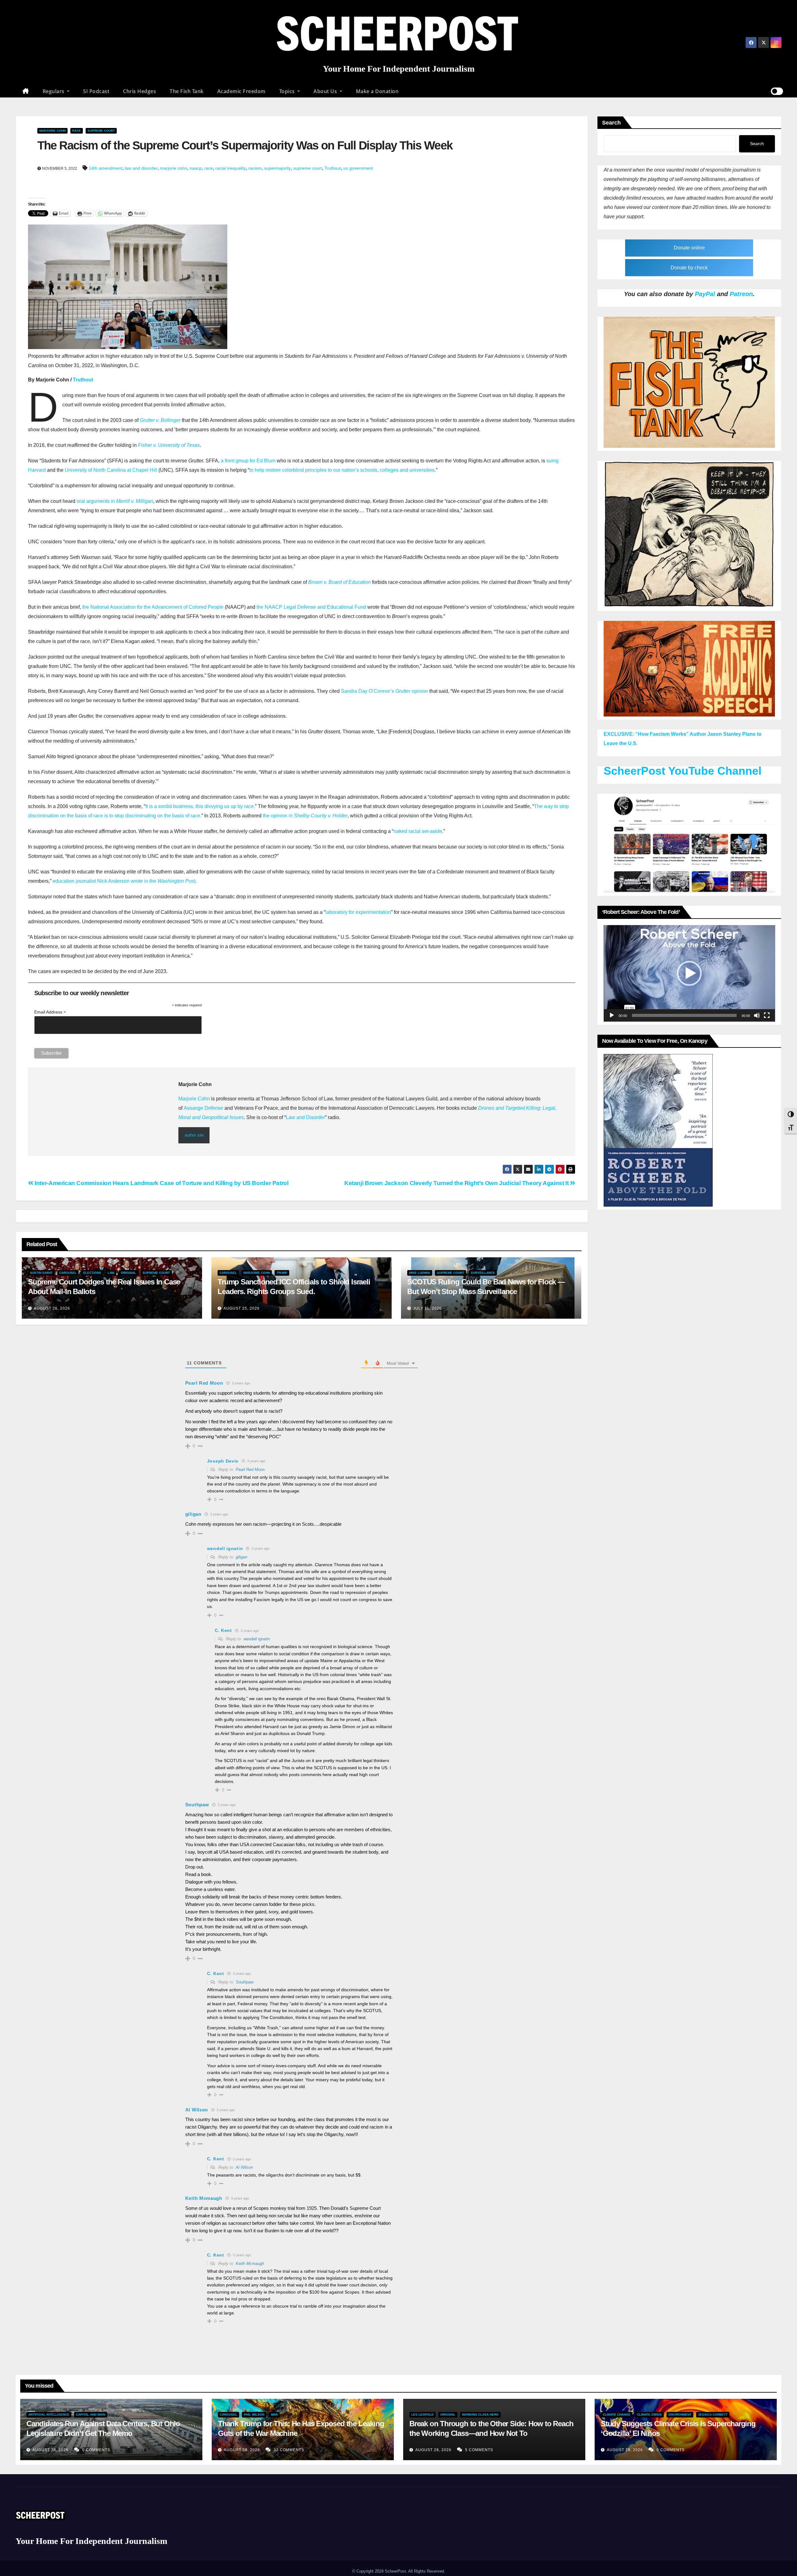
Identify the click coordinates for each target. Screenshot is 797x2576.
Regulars (54, 91)
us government (358, 168)
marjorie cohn (174, 168)
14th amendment (106, 168)
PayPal (705, 294)
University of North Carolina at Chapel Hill (111, 470)
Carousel (68, 1273)
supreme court (308, 168)
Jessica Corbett (713, 2415)
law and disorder (141, 168)
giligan (241, 1557)
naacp (196, 168)
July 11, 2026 (427, 1308)
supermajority (277, 168)
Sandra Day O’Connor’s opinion (384, 691)
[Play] (612, 1015)
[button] (689, 973)
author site (194, 1135)
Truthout (333, 168)
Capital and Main (91, 2415)
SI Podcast (96, 91)
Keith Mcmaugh (250, 2264)
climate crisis (649, 2415)
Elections (92, 1273)
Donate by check (689, 268)
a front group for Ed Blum (248, 461)
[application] (689, 973)
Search (611, 123)
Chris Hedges (139, 91)
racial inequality (231, 168)
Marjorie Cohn (52, 131)
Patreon (741, 294)
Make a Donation (377, 91)
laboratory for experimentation (358, 912)
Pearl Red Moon (204, 1383)
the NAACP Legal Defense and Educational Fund (312, 607)
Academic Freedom (241, 91)
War (274, 2415)
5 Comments (479, 2450)
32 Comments (289, 2450)
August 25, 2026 (242, 1308)
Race (77, 131)
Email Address (50, 1012)
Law (111, 1273)
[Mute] (757, 1015)
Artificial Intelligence (49, 2415)
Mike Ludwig (420, 1273)
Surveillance (483, 1273)
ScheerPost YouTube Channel (683, 771)
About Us (326, 91)
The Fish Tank (187, 91)
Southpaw (245, 1982)
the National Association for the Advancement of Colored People (153, 607)
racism (255, 168)
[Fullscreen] (767, 1015)
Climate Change (617, 2415)
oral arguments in (115, 501)
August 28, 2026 (51, 2450)
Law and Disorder (305, 1117)
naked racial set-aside (418, 831)
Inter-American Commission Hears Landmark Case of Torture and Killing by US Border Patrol (161, 1183)
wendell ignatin (257, 1639)
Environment (680, 2415)
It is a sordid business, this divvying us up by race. (200, 806)
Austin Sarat (41, 1273)
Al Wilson (244, 2167)
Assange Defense (203, 1108)
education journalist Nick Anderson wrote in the (124, 881)
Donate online (689, 248)
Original (128, 1273)
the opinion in (305, 816)
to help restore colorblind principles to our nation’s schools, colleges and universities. (343, 470)
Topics (288, 91)
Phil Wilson (254, 2415)
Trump (282, 1273)
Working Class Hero (480, 2415)
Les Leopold (422, 2415)
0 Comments (96, 2450)
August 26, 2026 (52, 1308)
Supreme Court (101, 131)
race (209, 168)
